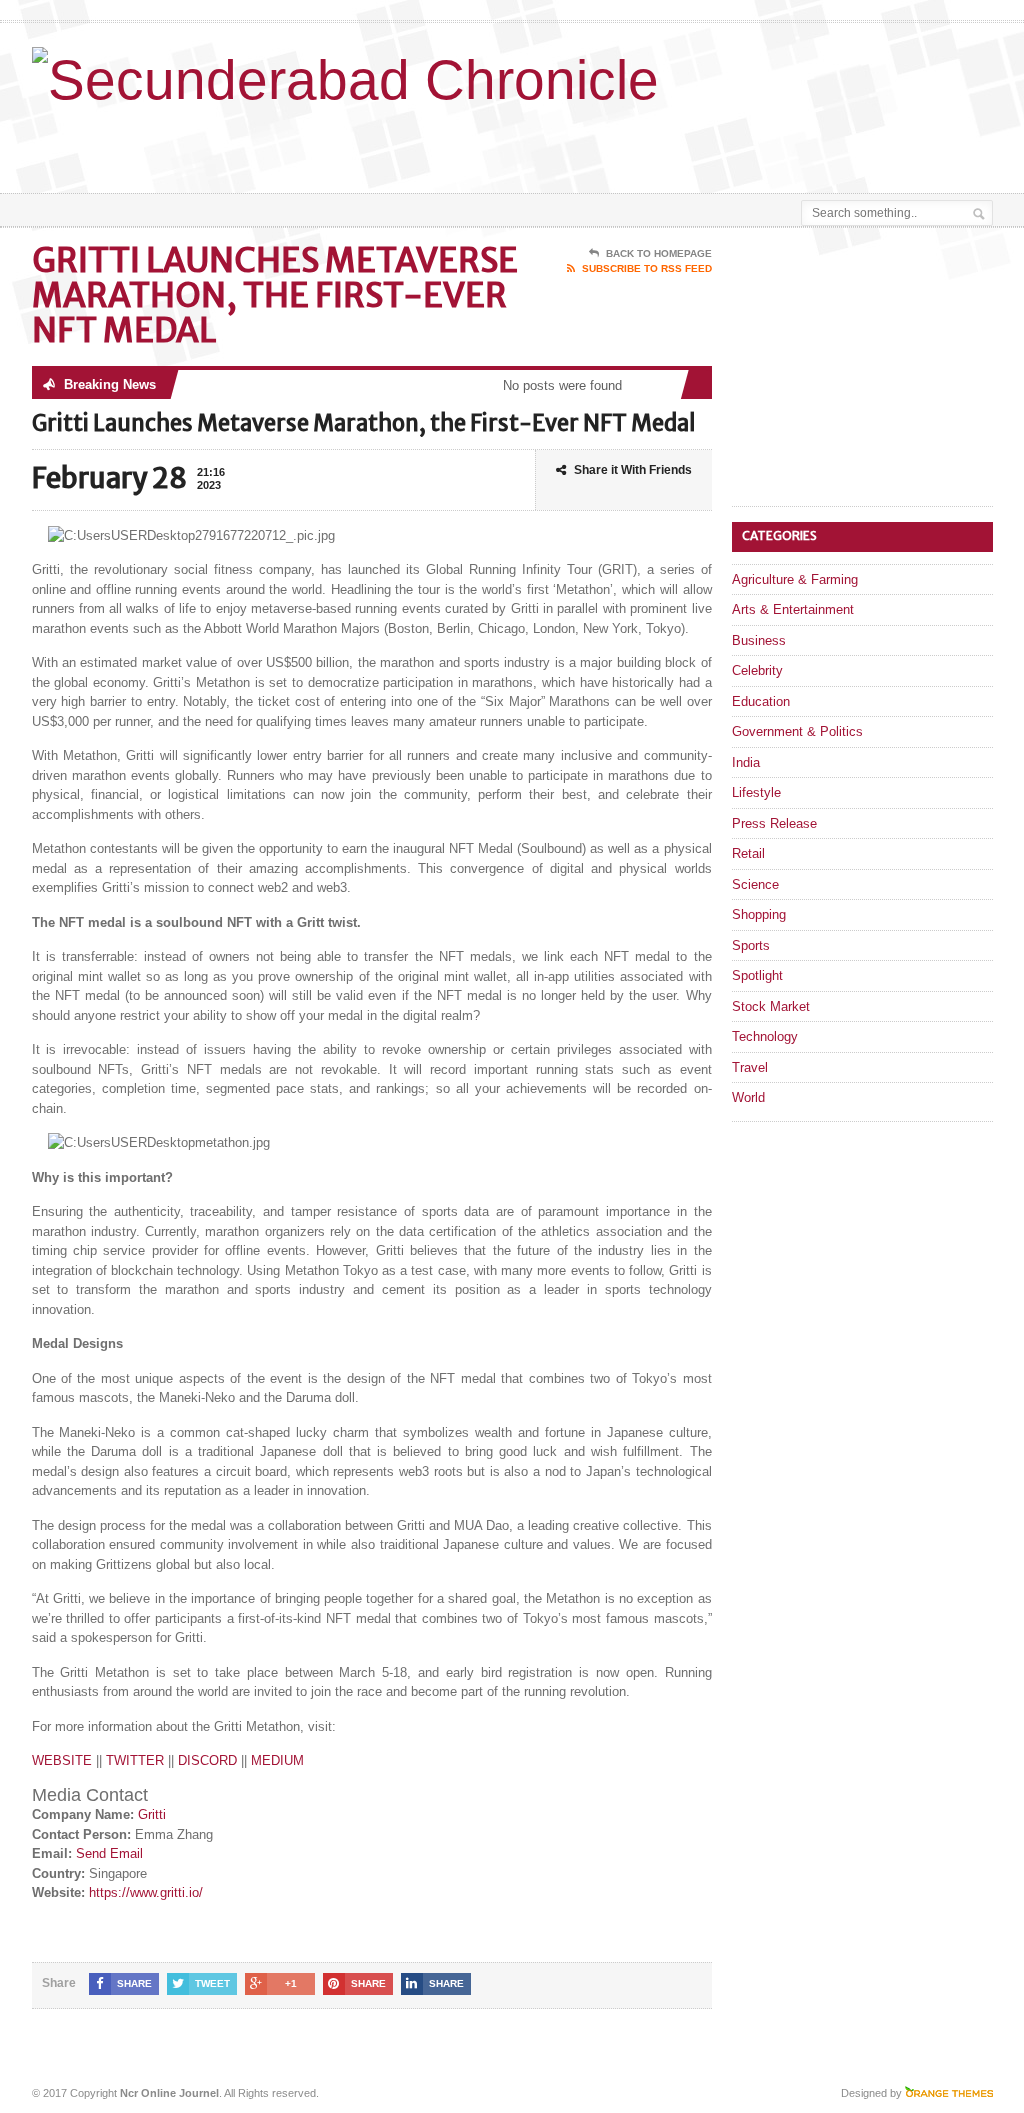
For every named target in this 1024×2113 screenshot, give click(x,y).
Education (761, 701)
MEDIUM (277, 1760)
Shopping (759, 914)
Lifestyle (756, 792)
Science (755, 884)
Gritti (152, 1814)
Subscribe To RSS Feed (647, 268)
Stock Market (771, 1006)
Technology (765, 1036)
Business (759, 640)
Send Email (109, 1853)
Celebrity (757, 670)
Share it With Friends (633, 470)
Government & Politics (797, 731)
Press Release (774, 823)
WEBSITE (62, 1760)
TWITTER (135, 1760)
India (746, 762)
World (748, 1097)
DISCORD (207, 1760)
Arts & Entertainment (793, 609)
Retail (748, 853)
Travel (750, 1067)
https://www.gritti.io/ (146, 1892)
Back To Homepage (659, 253)
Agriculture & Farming (795, 579)
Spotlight (757, 975)
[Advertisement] (554, 143)
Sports (751, 945)
